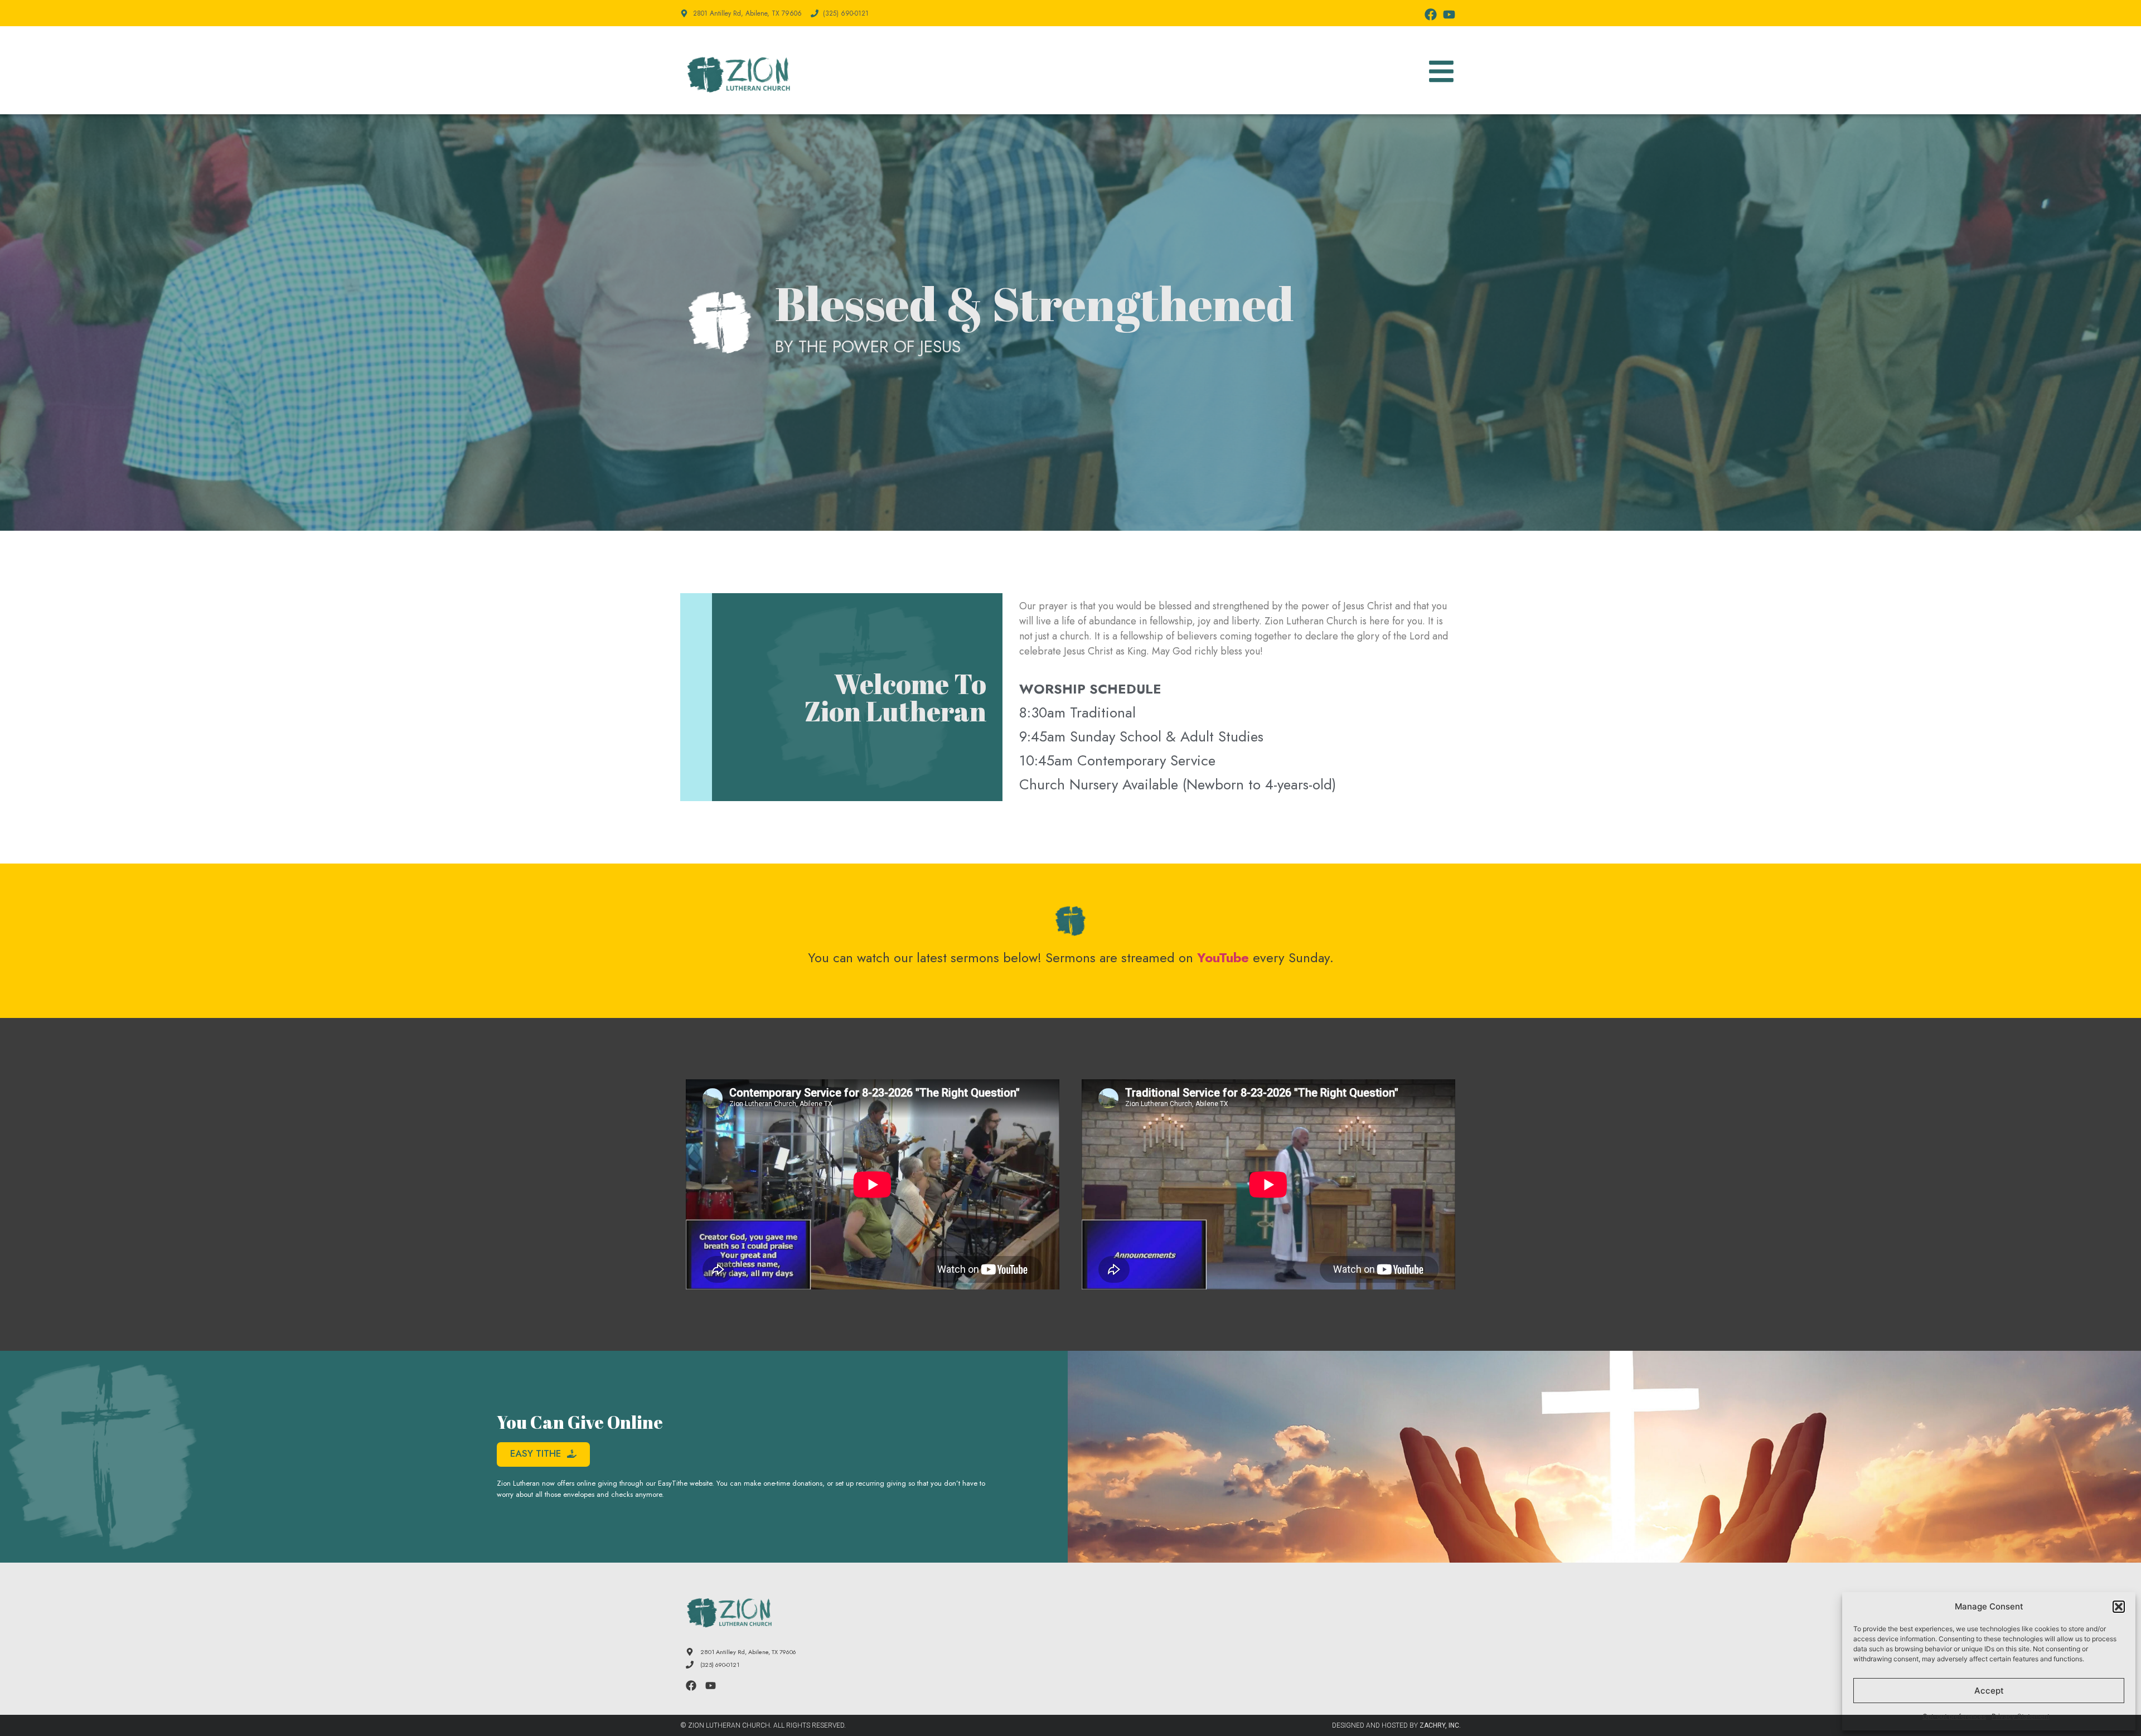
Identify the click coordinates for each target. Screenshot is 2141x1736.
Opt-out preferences (1954, 1716)
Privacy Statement (2021, 1716)
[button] (2119, 1607)
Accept (1989, 1691)
